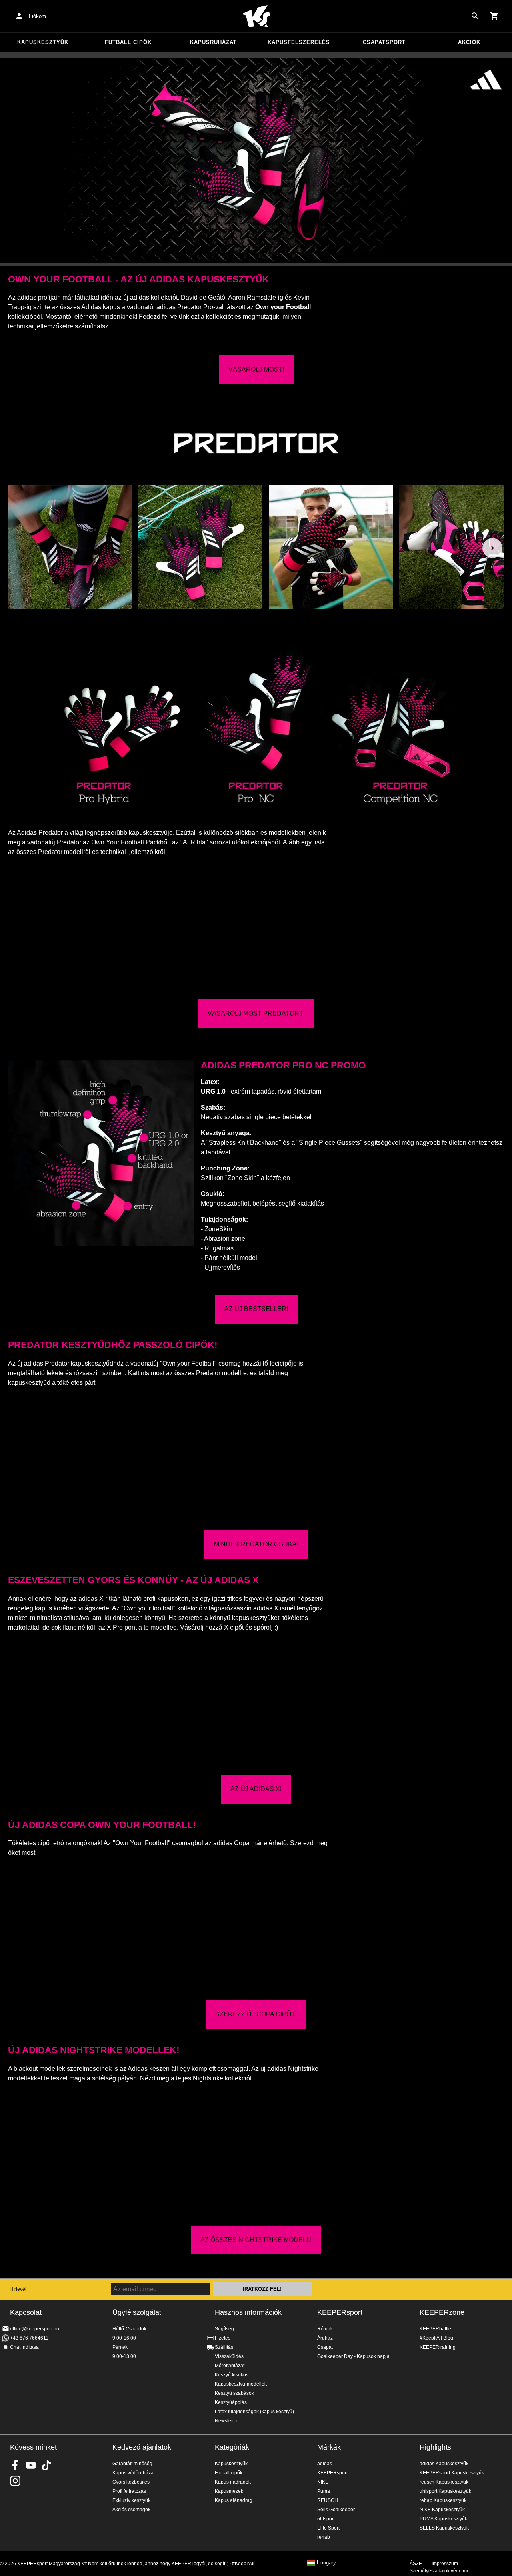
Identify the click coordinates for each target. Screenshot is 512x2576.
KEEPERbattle (435, 2329)
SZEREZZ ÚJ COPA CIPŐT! (256, 2014)
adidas (325, 2464)
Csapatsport (384, 42)
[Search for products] (475, 16)
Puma (324, 2491)
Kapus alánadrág (234, 2500)
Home (256, 16)
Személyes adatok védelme (440, 2571)
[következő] (492, 548)
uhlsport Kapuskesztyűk (445, 2491)
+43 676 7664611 (29, 2338)
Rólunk (325, 2329)
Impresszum (445, 2564)
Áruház (325, 2338)
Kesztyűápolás (231, 2402)
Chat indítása (24, 2347)
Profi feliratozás (129, 2491)
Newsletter (226, 2421)
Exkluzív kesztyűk (131, 2500)
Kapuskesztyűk (43, 42)
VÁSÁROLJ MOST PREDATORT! (256, 1013)
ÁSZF (416, 2564)
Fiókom (37, 16)
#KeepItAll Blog (436, 2338)
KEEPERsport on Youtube (31, 2465)
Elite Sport (328, 2528)
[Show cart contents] (494, 16)
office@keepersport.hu (35, 2329)
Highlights (435, 2447)
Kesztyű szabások (234, 2393)
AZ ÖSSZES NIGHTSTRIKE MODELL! (256, 2240)
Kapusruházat (213, 42)
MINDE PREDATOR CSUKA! (256, 1544)
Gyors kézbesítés (131, 2482)
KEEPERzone (442, 2312)
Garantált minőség (132, 2464)
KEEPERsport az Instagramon (15, 2481)
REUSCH (328, 2500)
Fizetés (223, 2338)
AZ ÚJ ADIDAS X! (256, 1789)
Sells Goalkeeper (336, 2510)
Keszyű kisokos (232, 2375)
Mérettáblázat (230, 2366)
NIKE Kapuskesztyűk (442, 2510)
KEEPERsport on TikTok (46, 2465)
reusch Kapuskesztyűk (444, 2482)
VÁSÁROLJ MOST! (256, 369)
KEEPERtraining (438, 2347)
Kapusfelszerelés (299, 42)
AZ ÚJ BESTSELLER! (256, 1309)
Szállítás (224, 2347)
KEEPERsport (340, 2312)
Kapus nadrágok (233, 2482)
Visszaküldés (229, 2356)
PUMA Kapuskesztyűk (443, 2519)
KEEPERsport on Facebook (15, 2465)
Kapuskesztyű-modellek (241, 2384)
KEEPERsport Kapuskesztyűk (452, 2473)
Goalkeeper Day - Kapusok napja (353, 2356)
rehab (324, 2537)
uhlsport (326, 2519)
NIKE (323, 2482)
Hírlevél (18, 2289)
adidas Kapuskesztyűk (444, 2464)
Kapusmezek (229, 2491)
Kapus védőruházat (134, 2473)
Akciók (469, 42)
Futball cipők (128, 42)
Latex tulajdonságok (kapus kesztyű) (254, 2412)
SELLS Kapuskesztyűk (444, 2528)
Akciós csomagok (131, 2510)
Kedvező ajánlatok (142, 2447)
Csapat (325, 2347)
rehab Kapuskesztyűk (443, 2500)
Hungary (326, 2563)
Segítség (224, 2329)
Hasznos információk (248, 2312)
